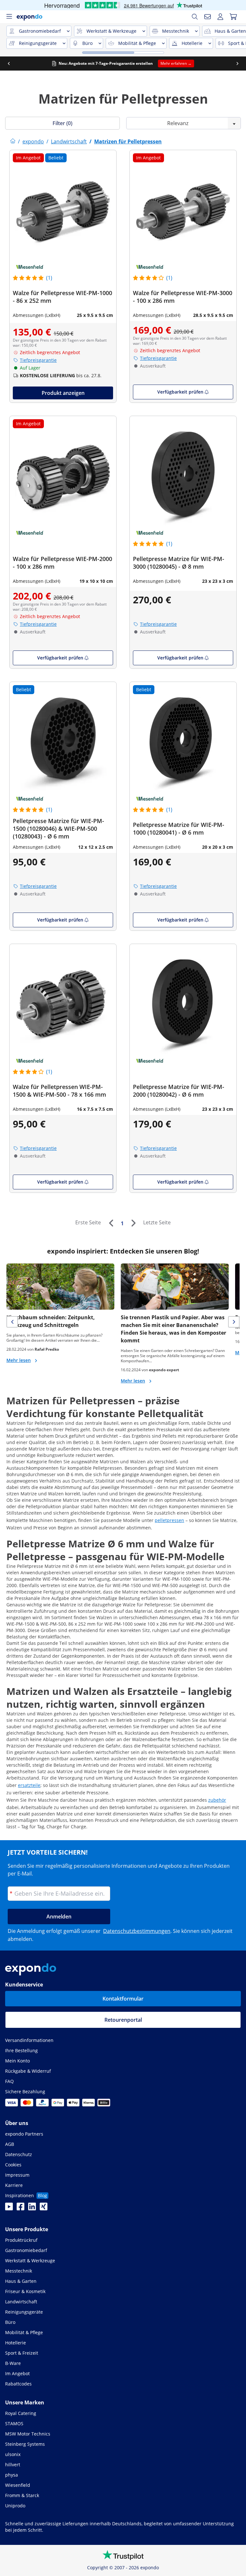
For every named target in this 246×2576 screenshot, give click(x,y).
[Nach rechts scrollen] (237, 64)
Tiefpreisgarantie (38, 360)
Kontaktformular (123, 1999)
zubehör (217, 1800)
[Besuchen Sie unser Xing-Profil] (44, 2208)
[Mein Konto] (220, 17)
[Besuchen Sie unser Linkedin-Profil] (32, 2208)
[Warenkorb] (233, 17)
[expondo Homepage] (13, 141)
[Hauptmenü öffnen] (9, 17)
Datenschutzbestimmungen (137, 1931)
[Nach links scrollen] (9, 64)
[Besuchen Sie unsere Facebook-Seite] (20, 2208)
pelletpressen (169, 1520)
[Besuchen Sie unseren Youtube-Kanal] (9, 2208)
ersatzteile (29, 1785)
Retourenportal (123, 2020)
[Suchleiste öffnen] (195, 17)
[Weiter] (133, 1223)
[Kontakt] (208, 17)
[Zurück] (111, 1223)
